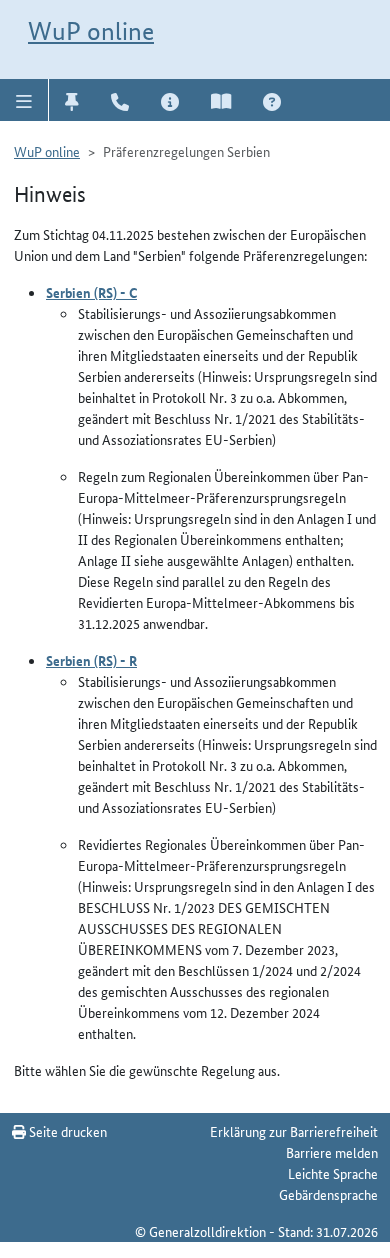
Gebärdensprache (328, 1194)
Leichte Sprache (333, 1173)
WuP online (91, 31)
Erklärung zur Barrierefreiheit (294, 1131)
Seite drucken (66, 1131)
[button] (24, 100)
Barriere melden (332, 1152)
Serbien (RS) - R (91, 660)
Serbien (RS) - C (91, 292)
